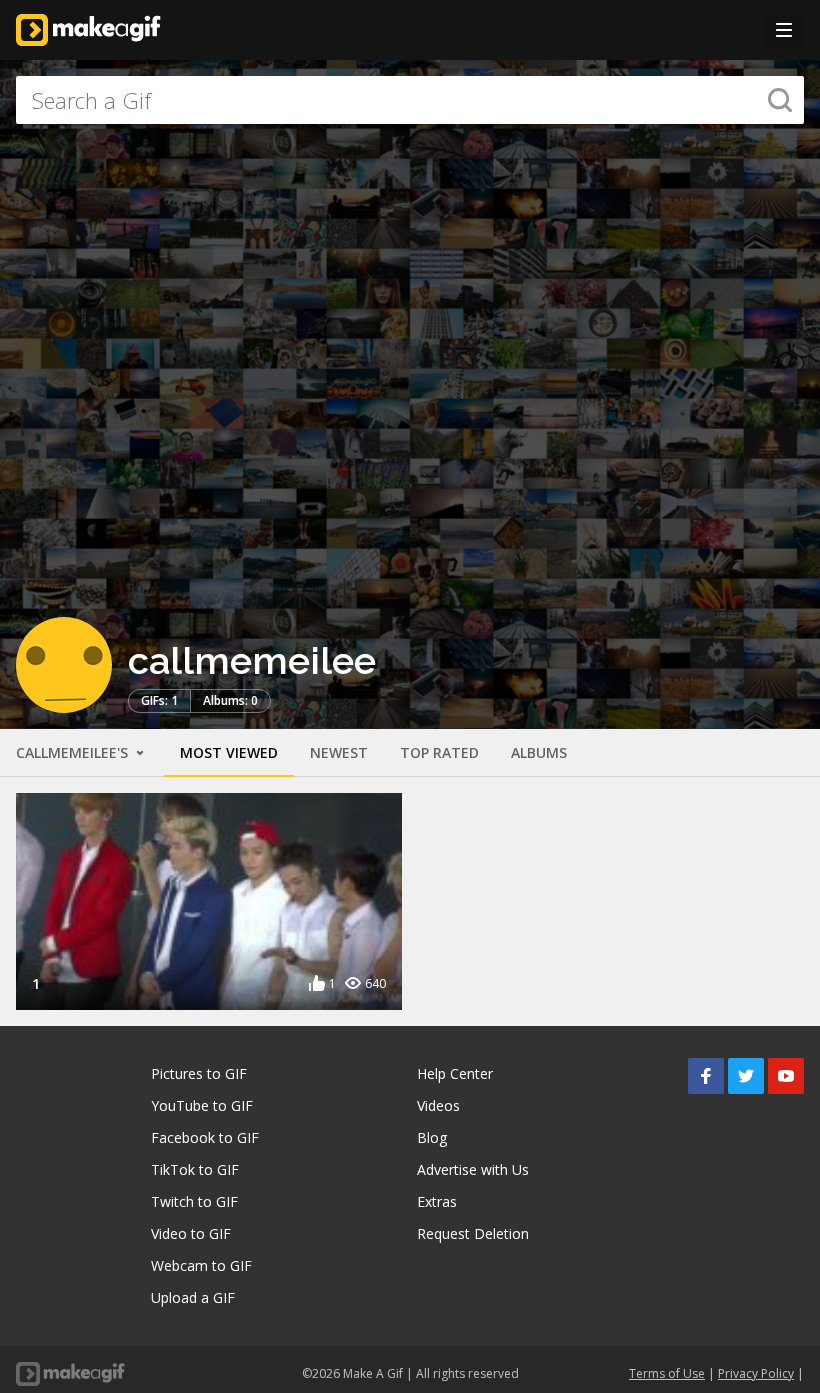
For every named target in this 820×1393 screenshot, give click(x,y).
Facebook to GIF (205, 1137)
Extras (437, 1201)
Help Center (455, 1073)
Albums (539, 752)
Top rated (439, 752)
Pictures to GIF (199, 1073)
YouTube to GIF (202, 1105)
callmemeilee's (74, 752)
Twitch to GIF (194, 1201)
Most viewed (229, 752)
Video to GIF (191, 1233)
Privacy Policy (756, 1373)
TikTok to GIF (195, 1169)
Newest (339, 752)
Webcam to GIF (201, 1265)
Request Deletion (473, 1233)
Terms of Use (667, 1373)
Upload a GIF (193, 1297)
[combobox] (410, 100)
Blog (432, 1137)
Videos (438, 1105)
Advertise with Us (473, 1169)
